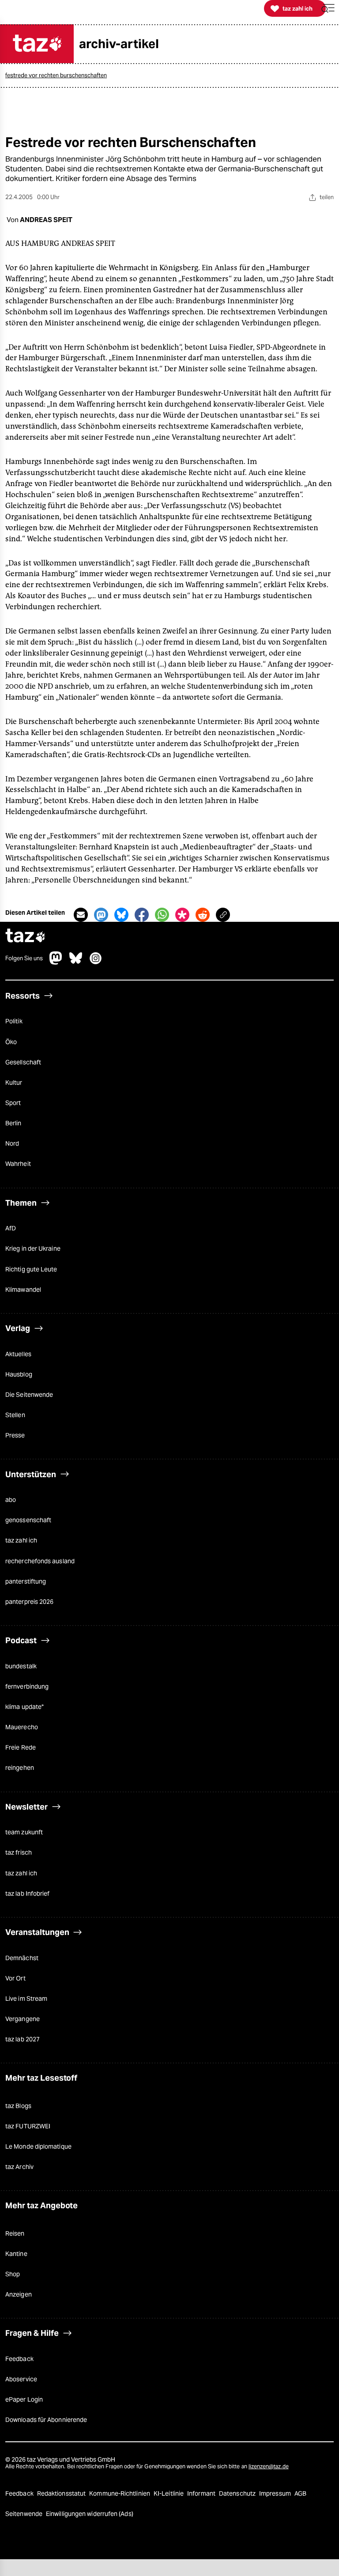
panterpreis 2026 (29, 1602)
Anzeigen (19, 2294)
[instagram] (96, 962)
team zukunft (24, 1832)
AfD (11, 1228)
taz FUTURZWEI (28, 2126)
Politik (14, 1021)
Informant (202, 2493)
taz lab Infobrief (27, 1893)
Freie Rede (21, 1747)
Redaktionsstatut (62, 2493)
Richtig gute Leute (31, 1269)
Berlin (13, 1123)
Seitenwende (24, 2514)
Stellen (15, 1415)
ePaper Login (24, 2399)
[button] (328, 9)
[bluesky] (76, 962)
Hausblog (19, 1374)
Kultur (14, 1082)
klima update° (24, 1707)
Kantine (16, 2254)
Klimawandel (23, 1290)
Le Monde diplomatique (38, 2146)
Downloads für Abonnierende (46, 2420)
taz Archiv (19, 2167)
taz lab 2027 (23, 2039)
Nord (12, 1143)
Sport (13, 1103)
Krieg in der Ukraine (33, 1248)
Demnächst (22, 1958)
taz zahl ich (21, 1540)
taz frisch (19, 1852)
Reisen (15, 2233)
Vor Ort (15, 1978)
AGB (300, 2493)
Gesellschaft (23, 1062)
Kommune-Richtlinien (120, 2493)
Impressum (276, 2493)
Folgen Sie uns (24, 958)
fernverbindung (27, 1686)
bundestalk (21, 1666)
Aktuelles (18, 1354)
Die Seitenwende (29, 1395)
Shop (13, 2274)
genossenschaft (28, 1520)
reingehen (20, 1768)
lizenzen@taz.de (269, 2466)
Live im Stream (26, 1999)
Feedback (19, 2359)
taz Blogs (18, 2106)
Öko (11, 1042)
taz (26, 937)
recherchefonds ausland (40, 1561)
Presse (15, 1435)
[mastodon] (56, 962)
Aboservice (21, 2379)
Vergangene (23, 2019)
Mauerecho (22, 1727)
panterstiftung (26, 1581)
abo (11, 1500)
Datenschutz (238, 2493)
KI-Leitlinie (169, 2493)
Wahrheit (18, 1164)
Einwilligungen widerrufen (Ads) (90, 2514)
